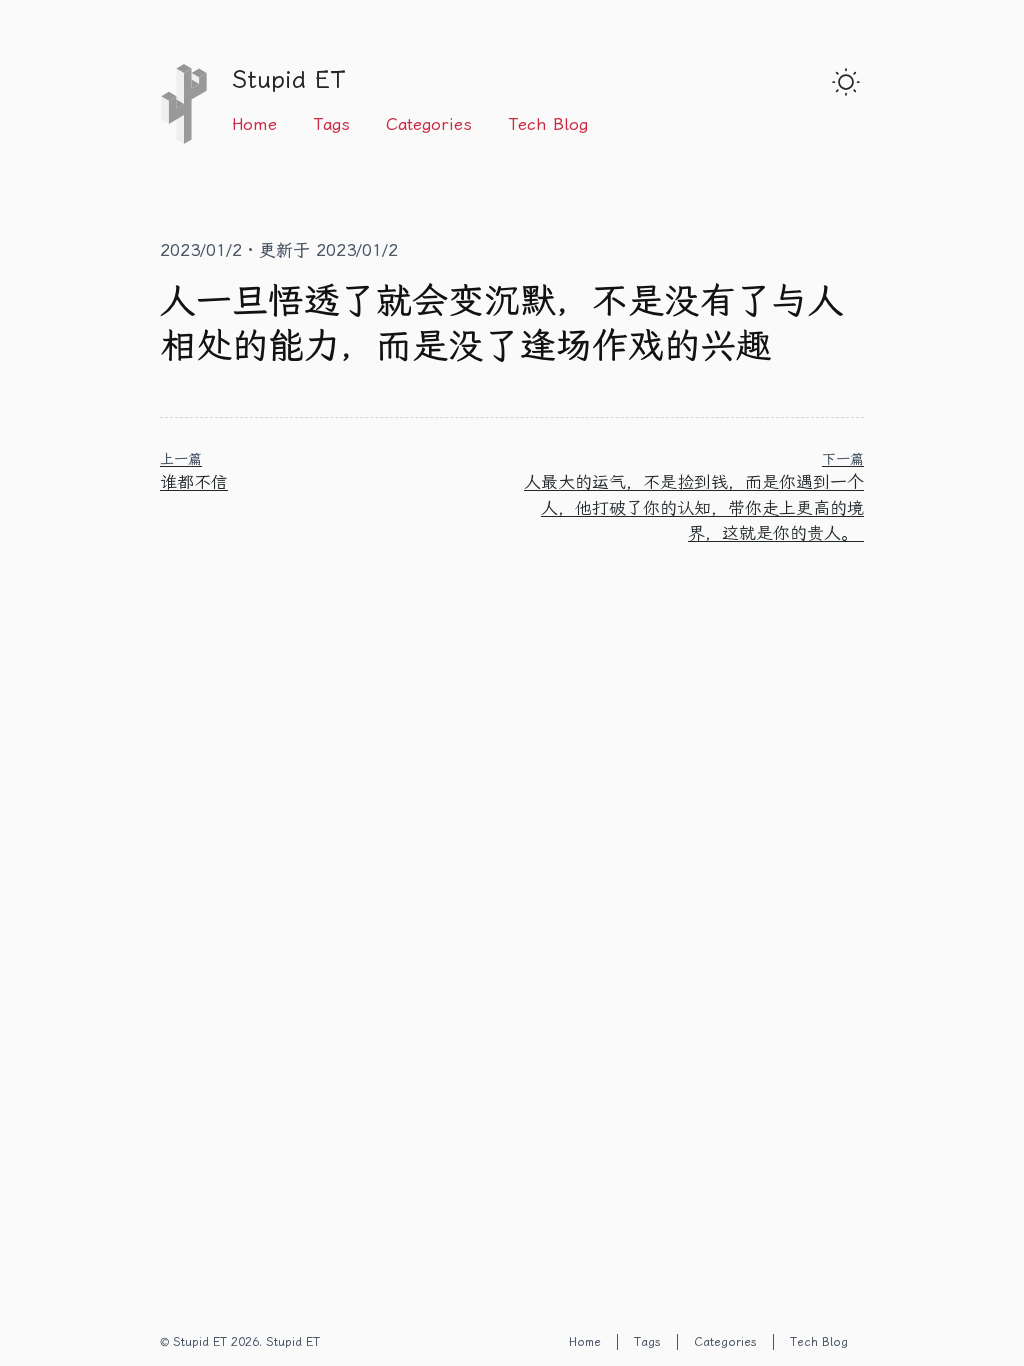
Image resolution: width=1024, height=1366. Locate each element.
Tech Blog (548, 124)
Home (254, 124)
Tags (331, 124)
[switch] (846, 82)
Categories (429, 124)
